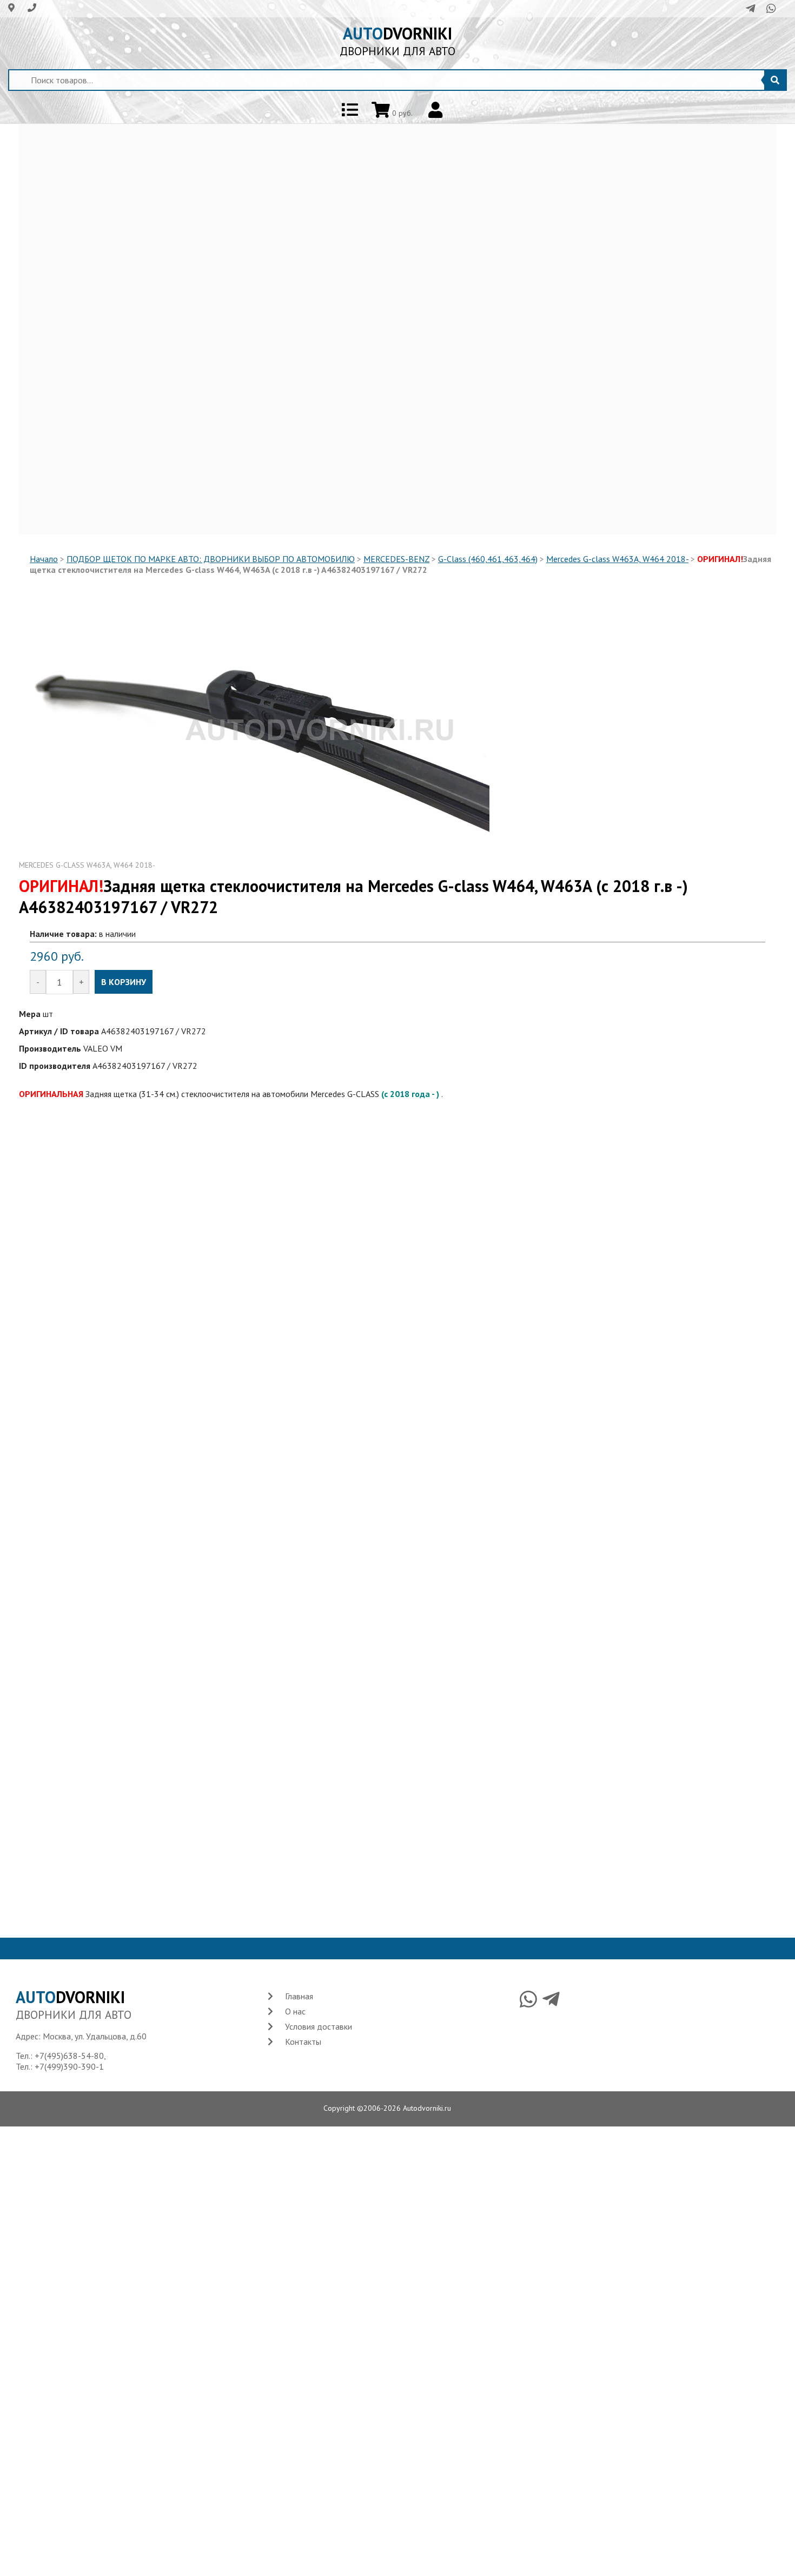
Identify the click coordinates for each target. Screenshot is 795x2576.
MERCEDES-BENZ (396, 559)
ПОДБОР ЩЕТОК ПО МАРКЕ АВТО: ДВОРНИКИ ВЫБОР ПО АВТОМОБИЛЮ (211, 559)
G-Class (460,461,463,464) (488, 559)
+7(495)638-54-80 (69, 2056)
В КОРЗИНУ (124, 982)
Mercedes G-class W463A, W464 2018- (617, 559)
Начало (44, 559)
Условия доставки (319, 2026)
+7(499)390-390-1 (69, 2066)
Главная (299, 1996)
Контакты (303, 2042)
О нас (295, 2011)
